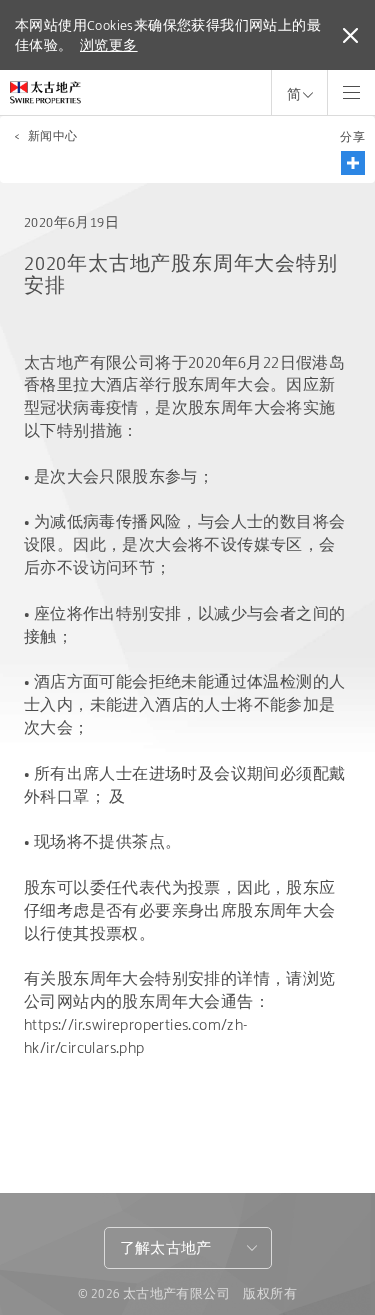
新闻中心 (53, 136)
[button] (353, 163)
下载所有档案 (95, 1139)
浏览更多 (109, 45)
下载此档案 (87, 1104)
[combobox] (188, 1248)
